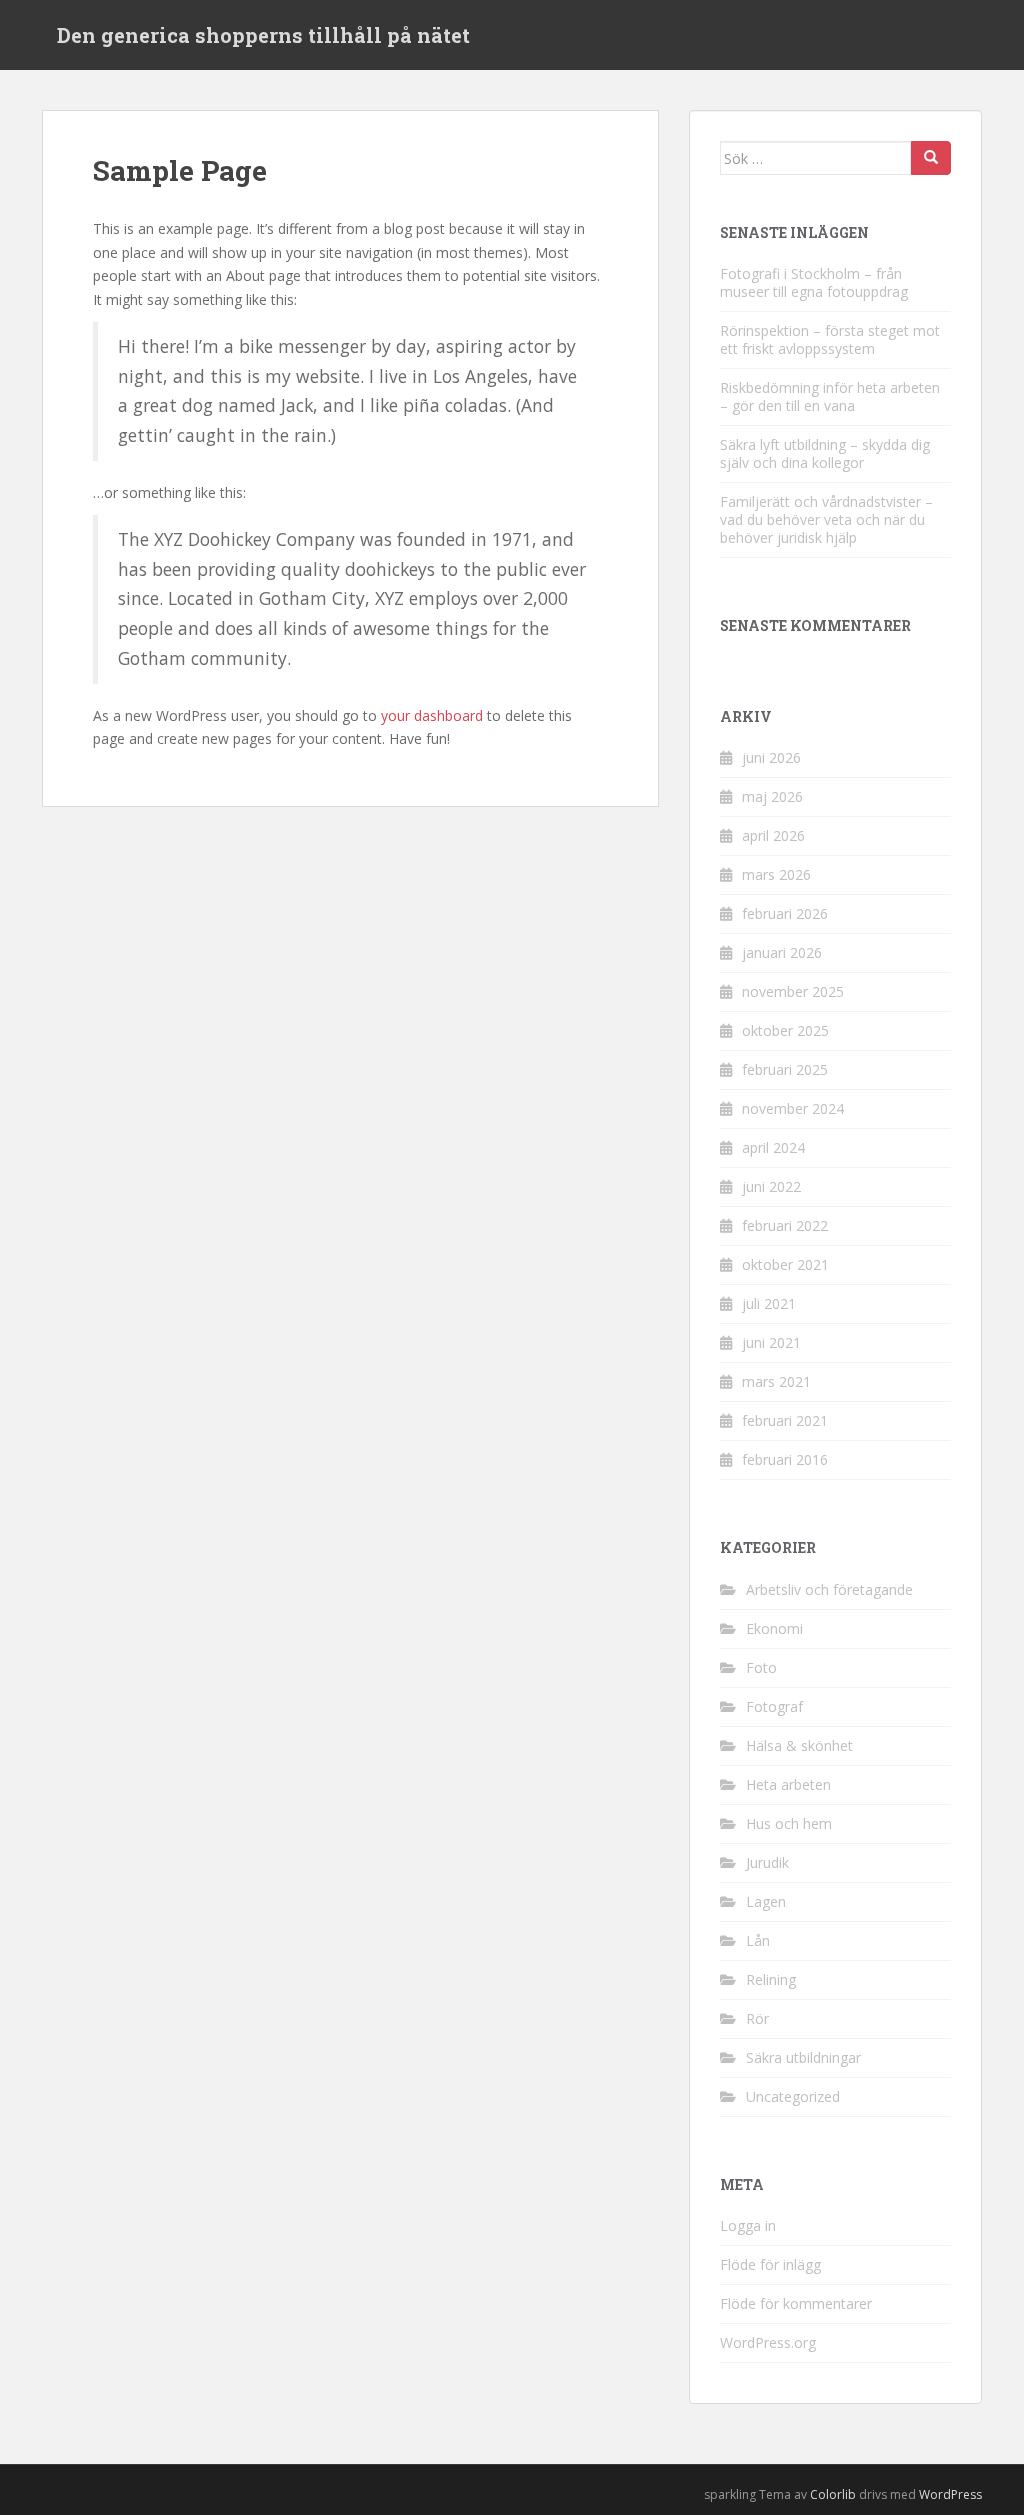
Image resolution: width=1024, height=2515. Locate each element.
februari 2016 (785, 1459)
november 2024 (793, 1108)
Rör (757, 2018)
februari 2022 (785, 1225)
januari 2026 (782, 952)
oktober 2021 (785, 1264)
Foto (761, 1667)
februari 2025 (785, 1069)
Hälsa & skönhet (799, 1745)
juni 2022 (771, 1186)
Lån (758, 1940)
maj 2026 (772, 796)
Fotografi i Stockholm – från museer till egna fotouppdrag (814, 282)
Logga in (748, 2225)
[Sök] (931, 158)
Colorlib (833, 2494)
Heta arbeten (788, 1784)
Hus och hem (789, 1823)
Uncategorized (793, 2096)
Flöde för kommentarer (796, 2303)
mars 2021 (776, 1381)
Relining (771, 1979)
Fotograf (774, 1706)
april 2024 (773, 1147)
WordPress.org (768, 2342)
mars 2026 (776, 874)
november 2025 (793, 991)
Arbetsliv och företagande (829, 1589)
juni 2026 (771, 757)
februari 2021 (785, 1420)
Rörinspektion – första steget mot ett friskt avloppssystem (830, 339)
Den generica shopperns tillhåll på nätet (263, 35)
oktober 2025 (785, 1030)
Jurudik (767, 1862)
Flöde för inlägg (770, 2264)
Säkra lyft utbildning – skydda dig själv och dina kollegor (825, 453)
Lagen (766, 1901)
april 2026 (773, 835)
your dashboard (432, 715)
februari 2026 (785, 913)
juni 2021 (771, 1342)
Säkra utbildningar (803, 2057)
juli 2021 (769, 1303)
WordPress (950, 2494)
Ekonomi (774, 1628)
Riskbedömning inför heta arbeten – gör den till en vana (830, 396)
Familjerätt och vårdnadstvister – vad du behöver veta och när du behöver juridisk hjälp (826, 519)
